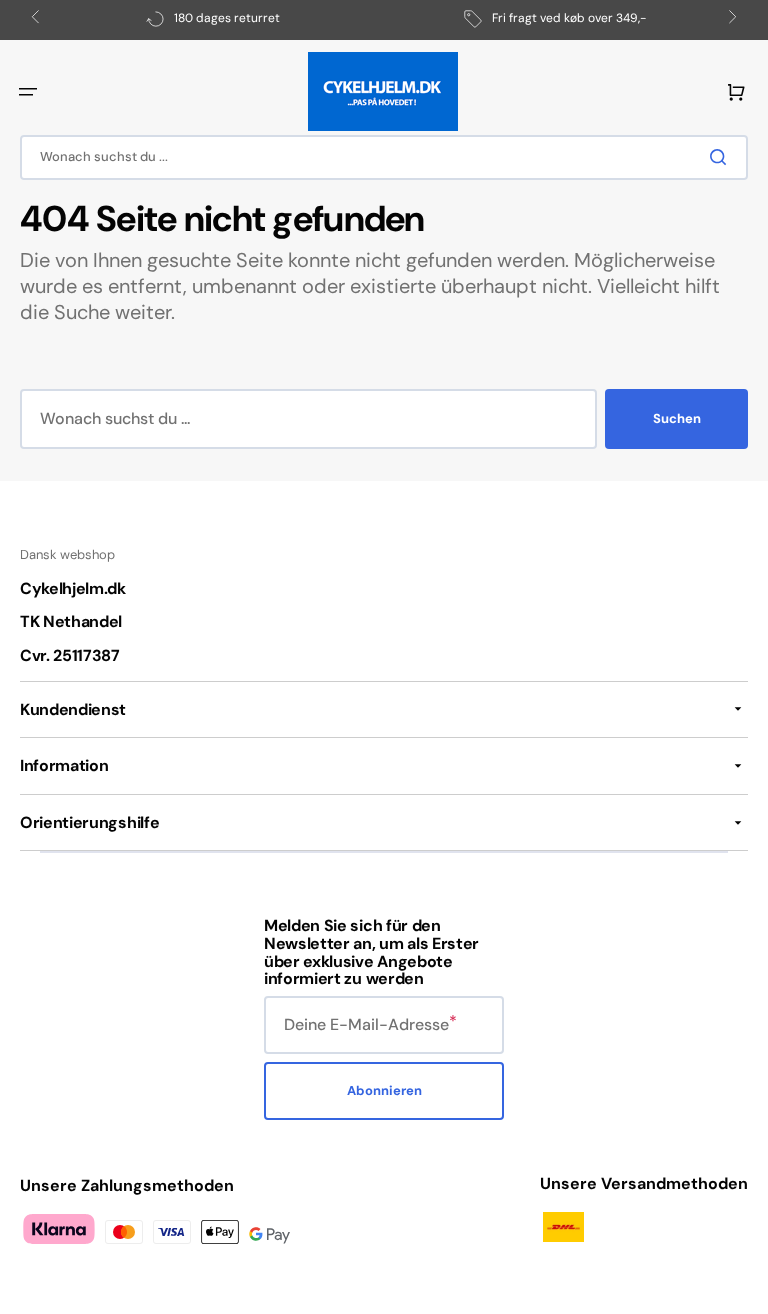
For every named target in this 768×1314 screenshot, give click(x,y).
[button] (28, 92)
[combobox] (384, 157)
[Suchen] (722, 157)
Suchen (677, 418)
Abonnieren (384, 1090)
